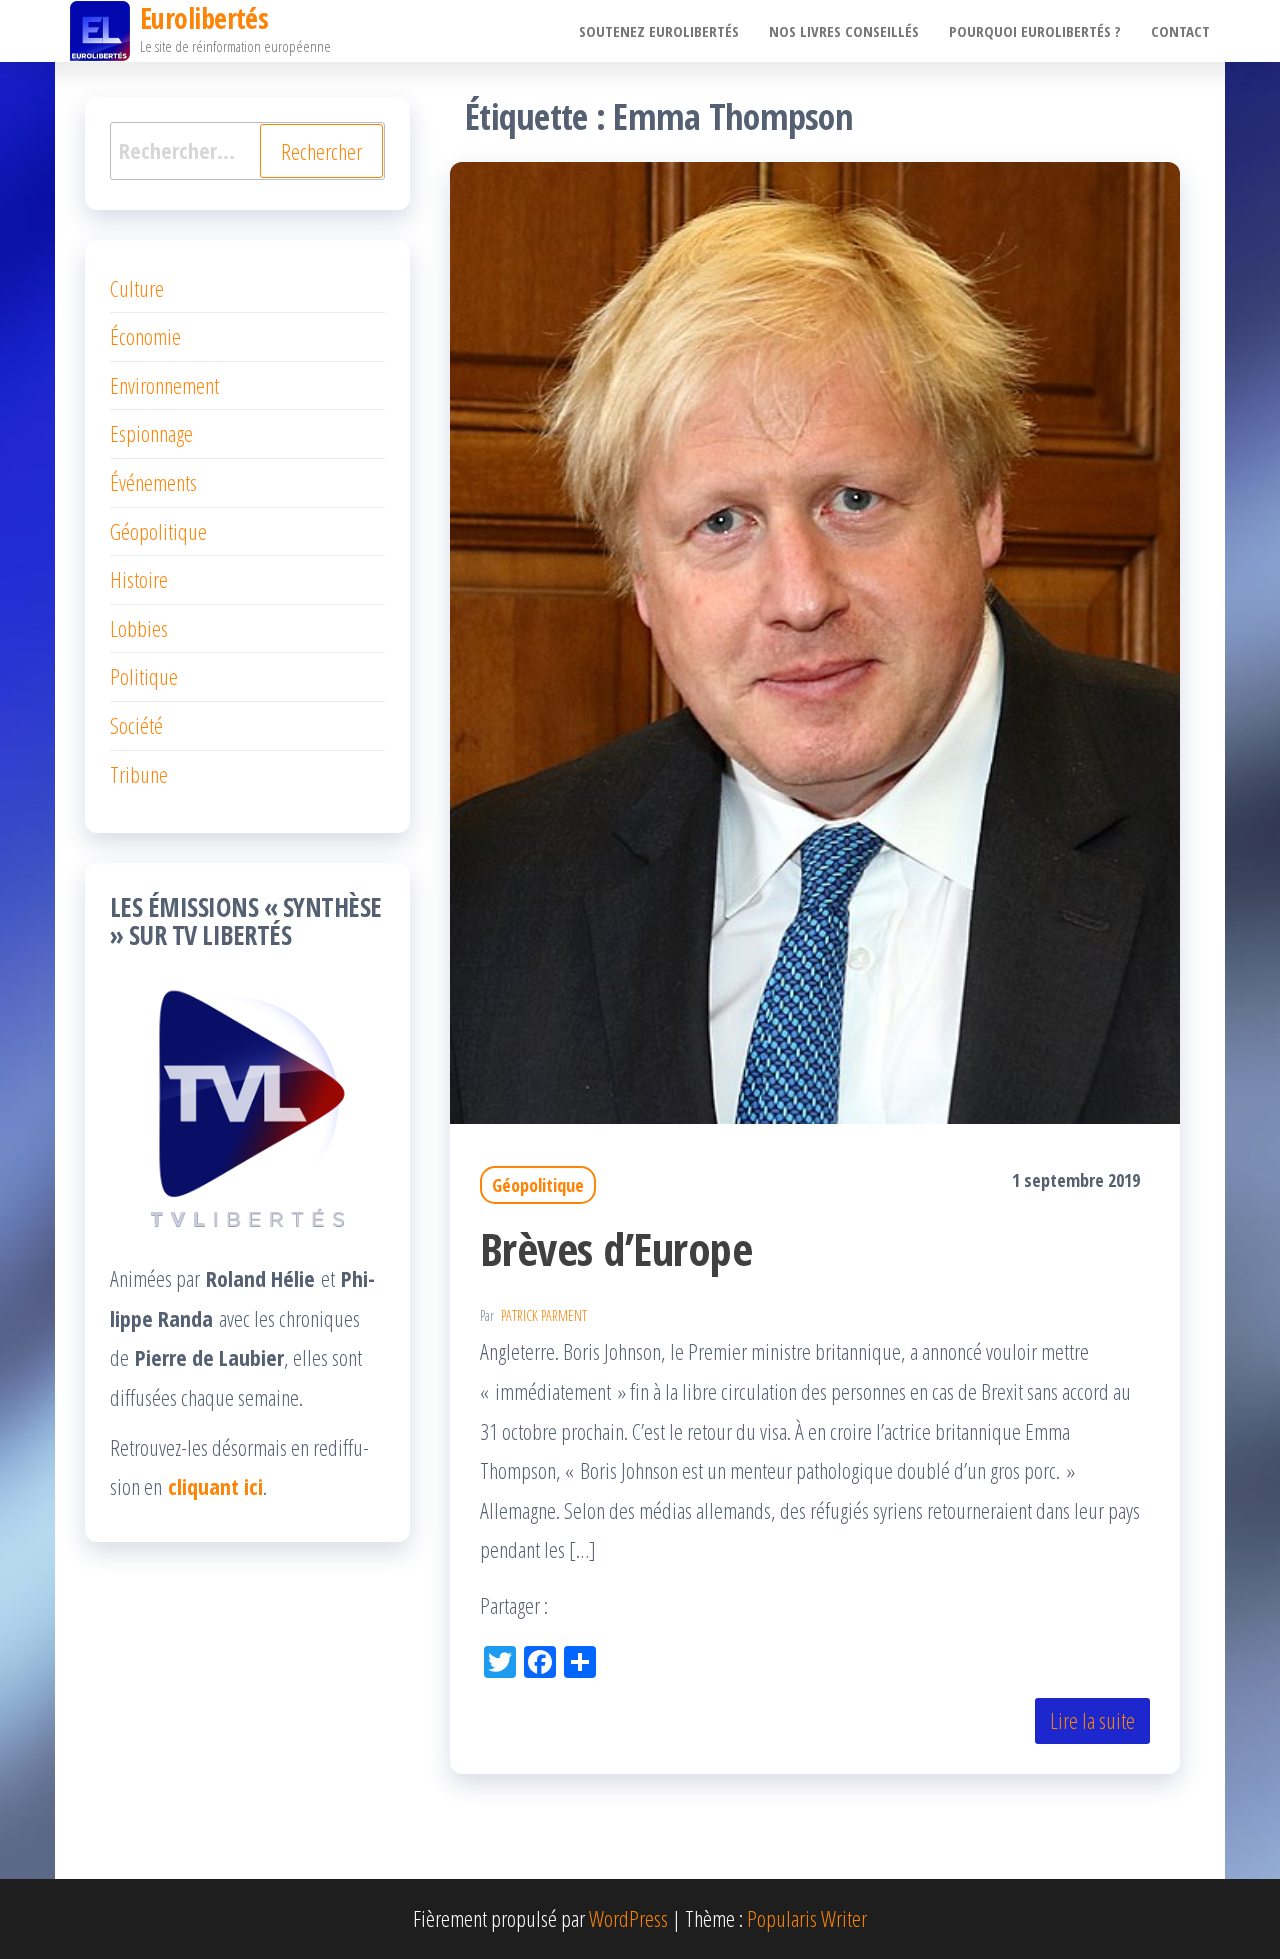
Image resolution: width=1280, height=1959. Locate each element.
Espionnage (151, 433)
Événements (153, 482)
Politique (144, 676)
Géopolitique (538, 1185)
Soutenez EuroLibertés (659, 31)
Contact (1180, 31)
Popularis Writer (807, 1918)
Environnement (164, 385)
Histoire (139, 579)
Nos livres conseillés (844, 31)
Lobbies (139, 628)
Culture (137, 288)
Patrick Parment (544, 1315)
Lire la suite (1092, 1720)
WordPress (628, 1918)
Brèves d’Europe (616, 1248)
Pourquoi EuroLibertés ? (1035, 31)
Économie (145, 336)
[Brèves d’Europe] (815, 640)
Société (136, 725)
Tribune (139, 774)
